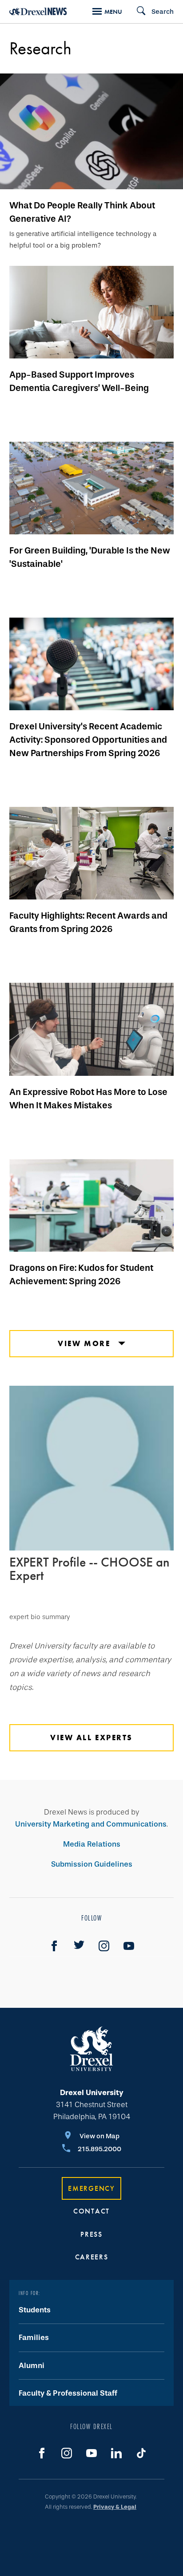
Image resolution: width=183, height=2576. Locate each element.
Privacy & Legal (115, 2507)
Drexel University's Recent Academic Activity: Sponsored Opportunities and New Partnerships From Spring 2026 (88, 740)
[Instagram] (104, 1946)
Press (91, 2234)
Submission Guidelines (92, 1864)
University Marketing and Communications (91, 1824)
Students (35, 2310)
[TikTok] (141, 2453)
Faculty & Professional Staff (68, 2393)
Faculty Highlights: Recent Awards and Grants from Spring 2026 (88, 922)
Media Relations (92, 1844)
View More (86, 1343)
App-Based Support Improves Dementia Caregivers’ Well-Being (79, 381)
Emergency (91, 2188)
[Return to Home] (38, 11)
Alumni (32, 2366)
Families (34, 2338)
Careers (92, 2257)
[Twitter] (79, 1946)
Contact (91, 2211)
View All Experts (91, 1738)
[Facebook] (54, 1946)
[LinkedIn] (116, 2453)
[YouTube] (129, 1946)
